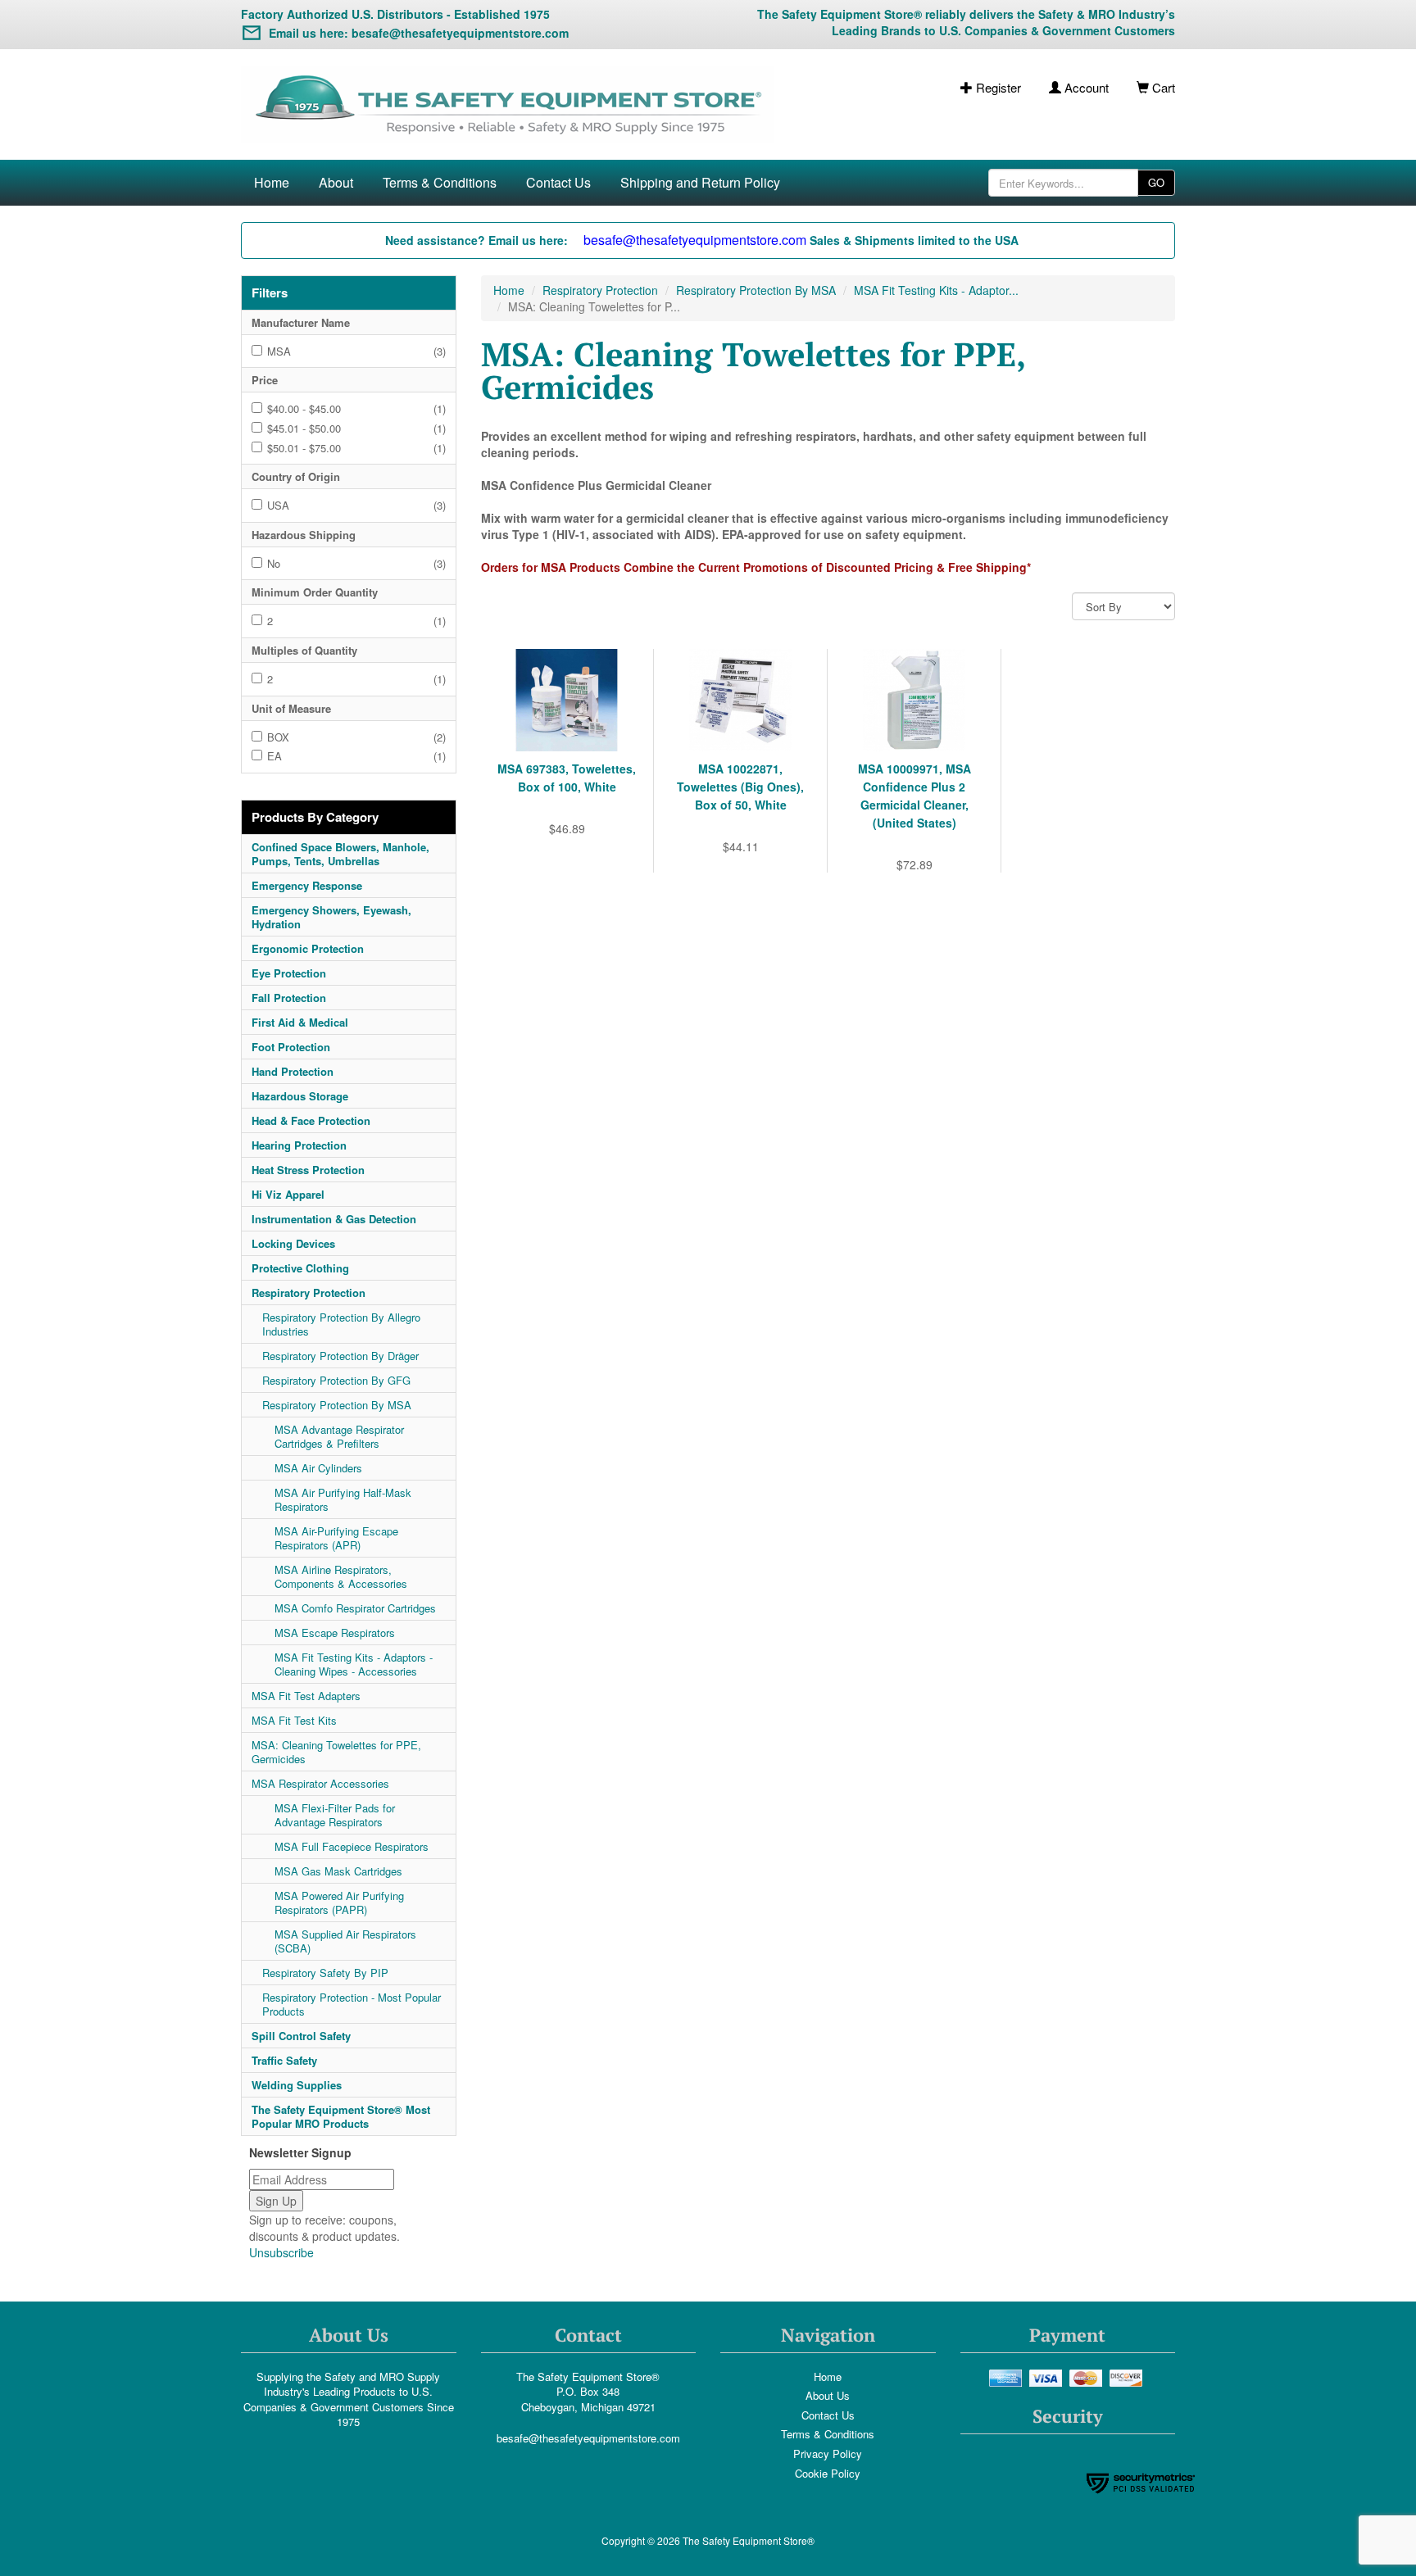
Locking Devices (293, 1243)
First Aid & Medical (300, 1022)
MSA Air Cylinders (318, 1468)
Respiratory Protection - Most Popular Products (352, 2004)
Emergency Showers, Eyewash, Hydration (331, 917)
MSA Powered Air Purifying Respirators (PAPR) (339, 1903)
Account (1085, 87)
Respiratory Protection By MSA (337, 1405)
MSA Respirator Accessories (320, 1783)
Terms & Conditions (440, 182)
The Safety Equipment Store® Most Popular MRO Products (341, 2116)
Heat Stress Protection (308, 1170)
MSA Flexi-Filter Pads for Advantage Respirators (335, 1815)
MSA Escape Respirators (335, 1633)
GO (1156, 182)
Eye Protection (289, 973)
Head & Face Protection (311, 1120)
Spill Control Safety (301, 2036)
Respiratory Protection (309, 1293)
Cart (1162, 87)
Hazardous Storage (300, 1096)
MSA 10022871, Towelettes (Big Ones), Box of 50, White (740, 787)
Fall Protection (289, 998)
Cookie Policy (828, 2473)
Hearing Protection (299, 1145)
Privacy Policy (828, 2454)
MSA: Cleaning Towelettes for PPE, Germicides (336, 1752)
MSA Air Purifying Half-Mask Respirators (343, 1499)
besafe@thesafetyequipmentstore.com (588, 2438)
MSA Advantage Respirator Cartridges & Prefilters (339, 1436)
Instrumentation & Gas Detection (334, 1219)
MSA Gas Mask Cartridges (338, 1871)
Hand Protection (293, 1071)
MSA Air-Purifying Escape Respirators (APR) (336, 1538)
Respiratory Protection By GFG (336, 1380)
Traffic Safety (284, 2060)
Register (997, 87)
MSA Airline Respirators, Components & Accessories (341, 1576)
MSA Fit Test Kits (294, 1720)
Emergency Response (307, 885)
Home (272, 182)
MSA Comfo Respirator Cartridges (355, 1608)
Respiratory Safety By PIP (325, 1973)
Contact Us (558, 182)
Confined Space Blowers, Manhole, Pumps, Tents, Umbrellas (340, 854)
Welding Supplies (297, 2085)
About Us (828, 2395)
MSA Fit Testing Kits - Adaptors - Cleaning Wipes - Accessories (354, 1664)
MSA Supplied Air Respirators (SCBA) (345, 1941)
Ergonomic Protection (308, 948)
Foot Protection (291, 1047)
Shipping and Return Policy (700, 182)
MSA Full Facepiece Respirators (352, 1846)
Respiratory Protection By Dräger (340, 1356)
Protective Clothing (300, 1268)
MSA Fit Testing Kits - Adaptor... (936, 290)
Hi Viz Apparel (288, 1194)
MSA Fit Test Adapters (306, 1696)
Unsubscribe (281, 2252)
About (336, 182)
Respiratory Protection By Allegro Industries (341, 1324)
